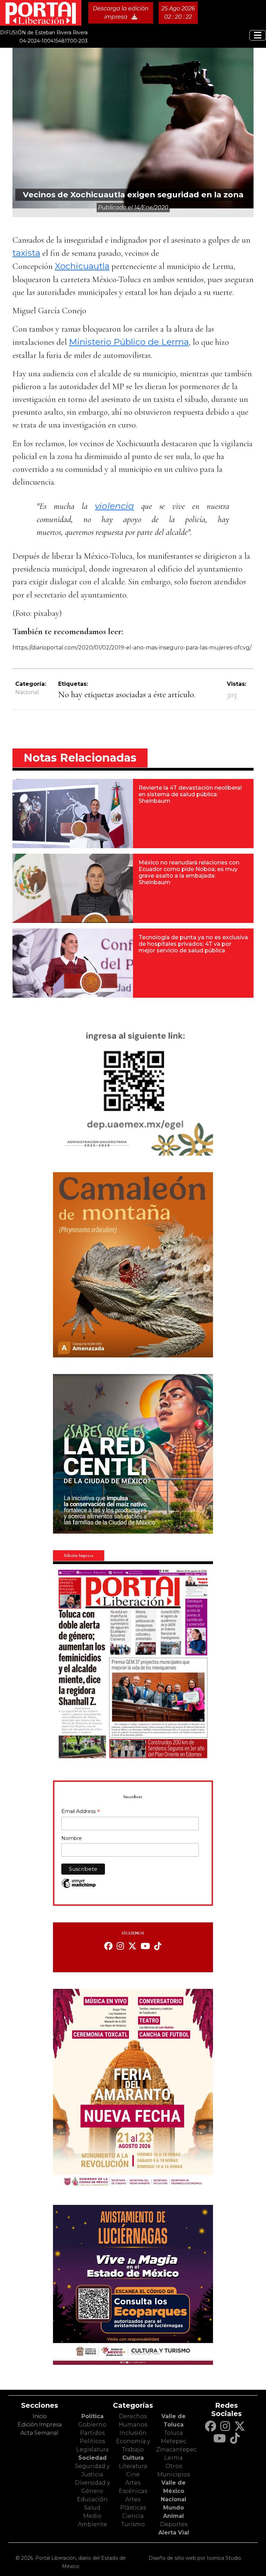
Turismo (133, 2524)
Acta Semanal (39, 2433)
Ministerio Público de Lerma (129, 342)
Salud (92, 2508)
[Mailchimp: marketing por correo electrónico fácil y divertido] (79, 1887)
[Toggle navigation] (258, 35)
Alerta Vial (174, 2533)
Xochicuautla (82, 266)
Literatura (133, 2466)
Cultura (133, 2458)
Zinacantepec (176, 2449)
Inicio (40, 2416)
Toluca (174, 2433)
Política (92, 2416)
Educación (92, 2499)
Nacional (27, 692)
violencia (114, 506)
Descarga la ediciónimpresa (121, 13)
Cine (133, 2474)
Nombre (72, 1838)
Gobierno (92, 2425)
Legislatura (92, 2449)
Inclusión (133, 2433)
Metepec (174, 2441)
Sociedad (92, 2458)
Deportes (174, 2524)
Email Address (81, 1812)
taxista (26, 253)
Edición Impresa (40, 2425)
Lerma (174, 2458)
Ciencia (133, 2516)
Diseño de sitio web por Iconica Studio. (195, 2558)
